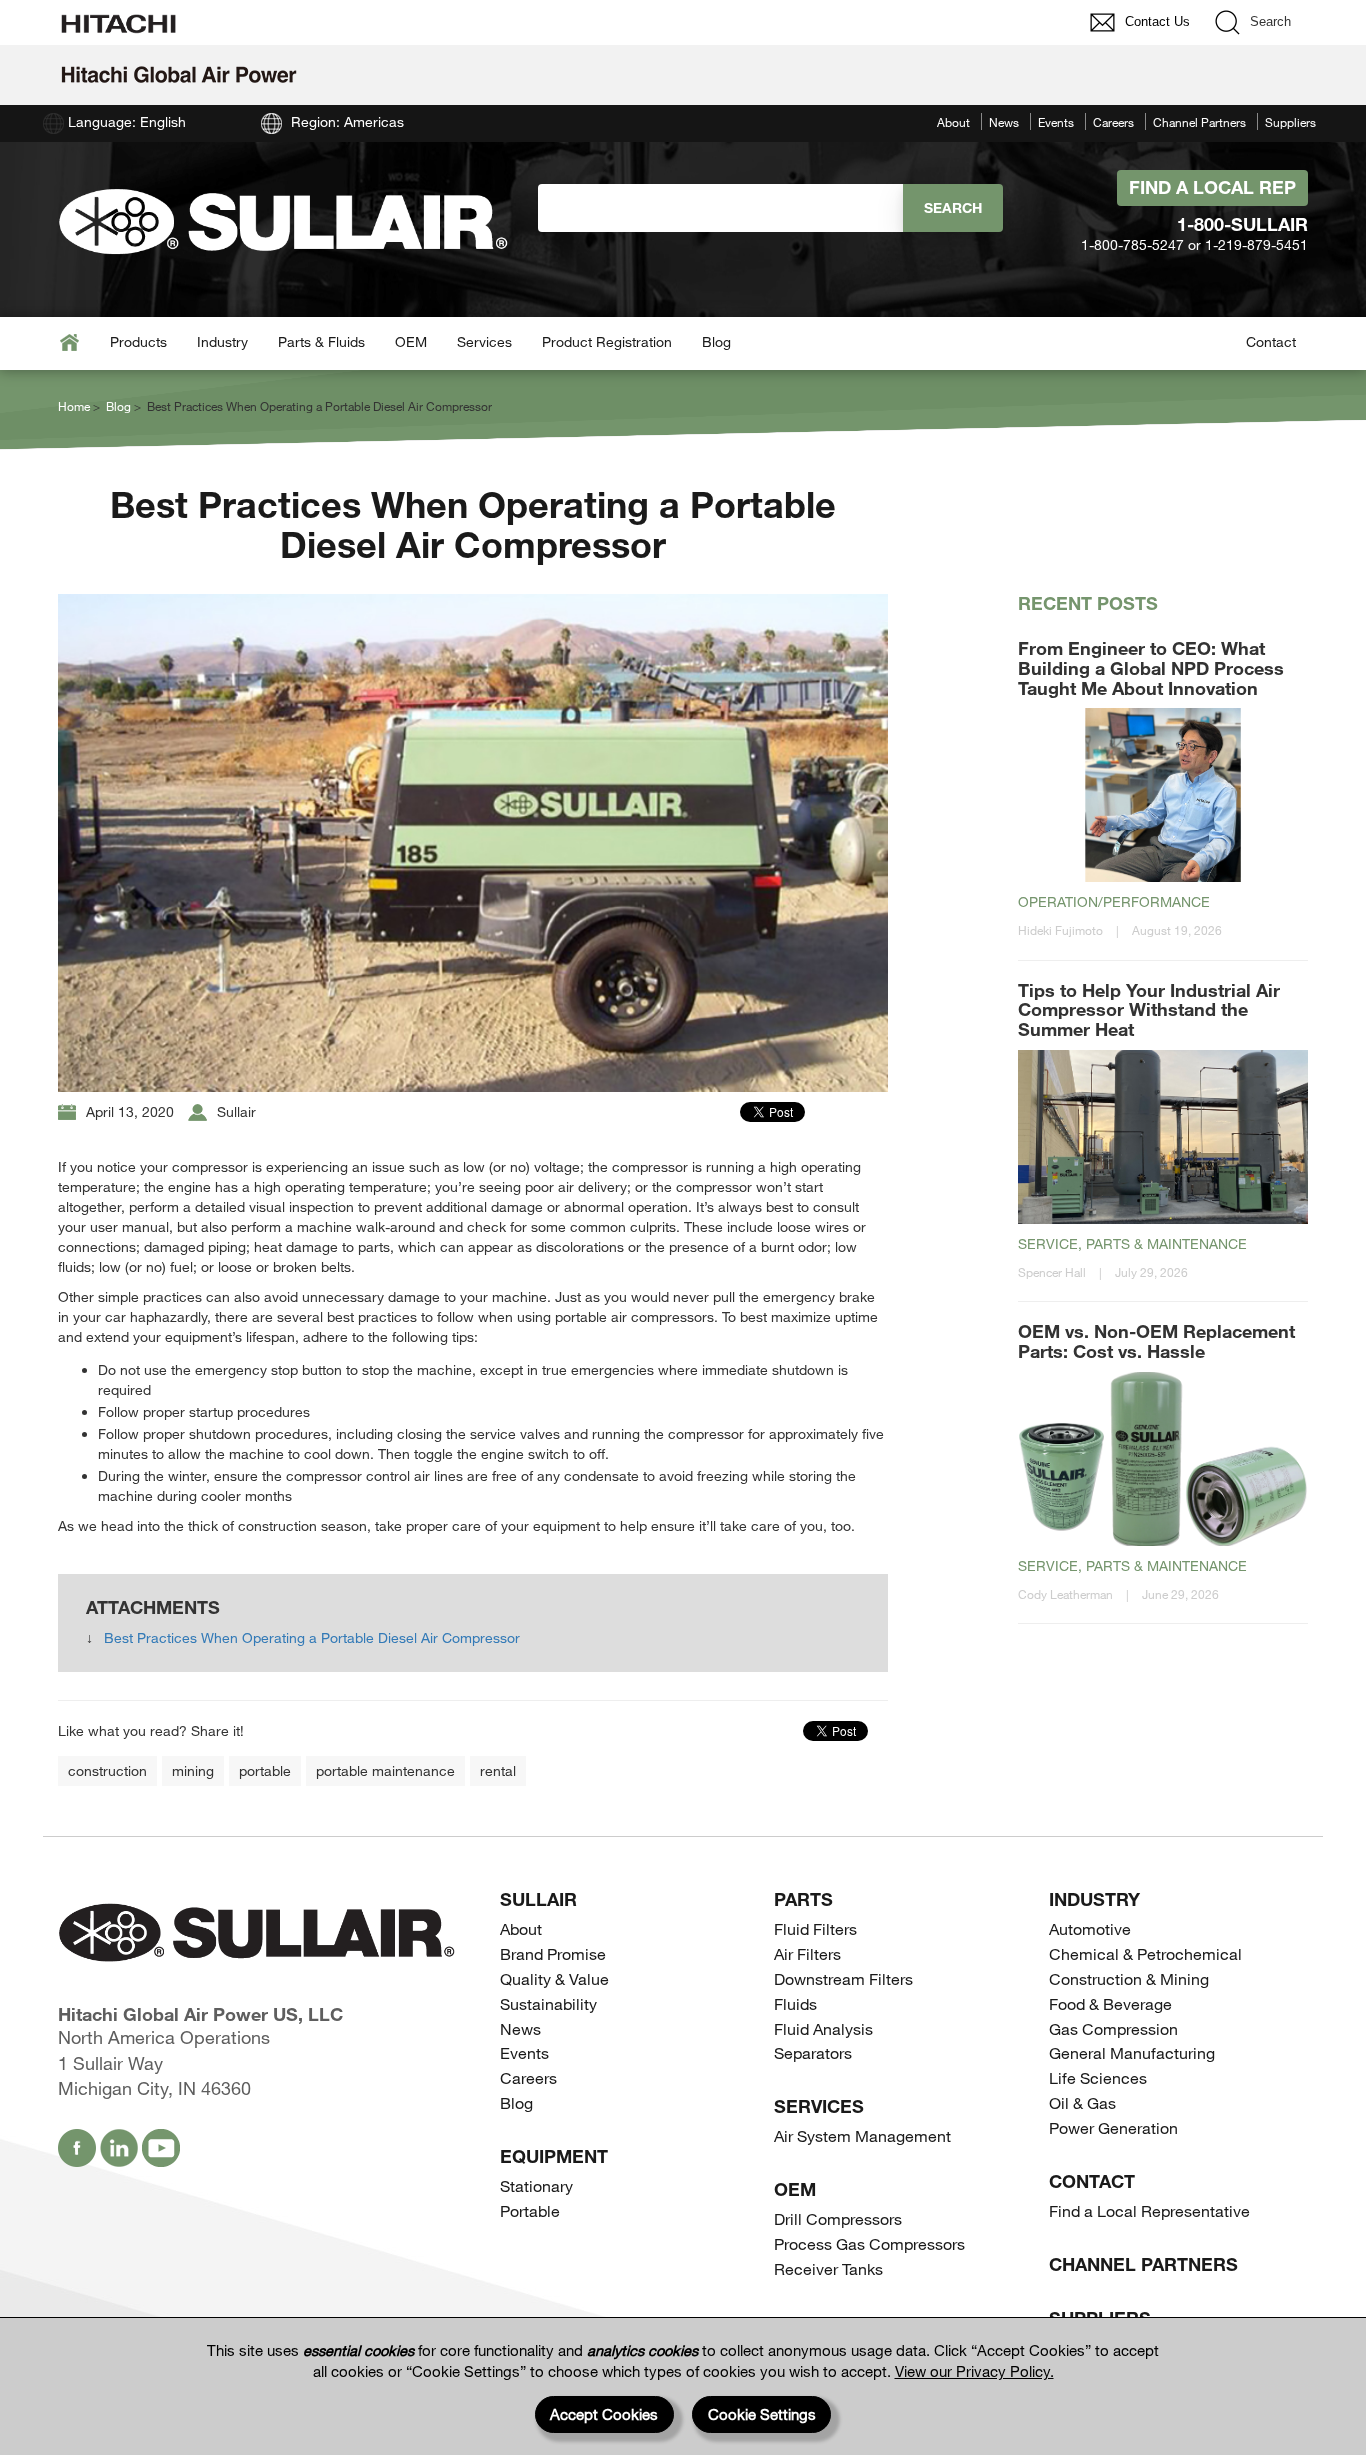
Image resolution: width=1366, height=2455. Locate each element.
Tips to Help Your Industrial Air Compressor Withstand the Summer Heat (1149, 1010)
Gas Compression (1113, 2028)
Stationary (536, 2185)
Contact (1271, 341)
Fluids (795, 2003)
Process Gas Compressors (869, 2243)
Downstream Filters (843, 1978)
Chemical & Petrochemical (1145, 1953)
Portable (530, 2210)
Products (138, 341)
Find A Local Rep (1212, 187)
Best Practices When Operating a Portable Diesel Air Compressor (312, 1637)
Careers (1113, 122)
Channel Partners (1199, 122)
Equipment (554, 2156)
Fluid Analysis (823, 2028)
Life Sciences (1098, 2077)
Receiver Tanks (828, 2268)
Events (1056, 122)
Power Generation (1113, 2127)
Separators (813, 2052)
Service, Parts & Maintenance (1132, 1243)
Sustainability (548, 2003)
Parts (803, 1899)
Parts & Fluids (321, 341)
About (953, 122)
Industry (222, 341)
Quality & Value (554, 1978)
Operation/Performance (1114, 901)
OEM (411, 341)
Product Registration (607, 341)
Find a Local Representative (1149, 2210)
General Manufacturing (1132, 2052)
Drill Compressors (838, 2218)
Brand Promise (553, 1953)
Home (74, 406)
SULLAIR (538, 1899)
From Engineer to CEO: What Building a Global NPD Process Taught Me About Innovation (1151, 668)
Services (484, 341)
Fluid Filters (815, 1928)
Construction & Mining (1129, 1978)
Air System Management (862, 2135)
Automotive (1090, 1928)
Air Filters (807, 1953)
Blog (716, 341)
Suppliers (1290, 122)
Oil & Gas (1082, 2102)
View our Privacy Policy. (974, 2371)
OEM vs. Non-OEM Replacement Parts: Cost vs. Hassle (1156, 1341)
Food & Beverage (1110, 2003)
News (1004, 122)
